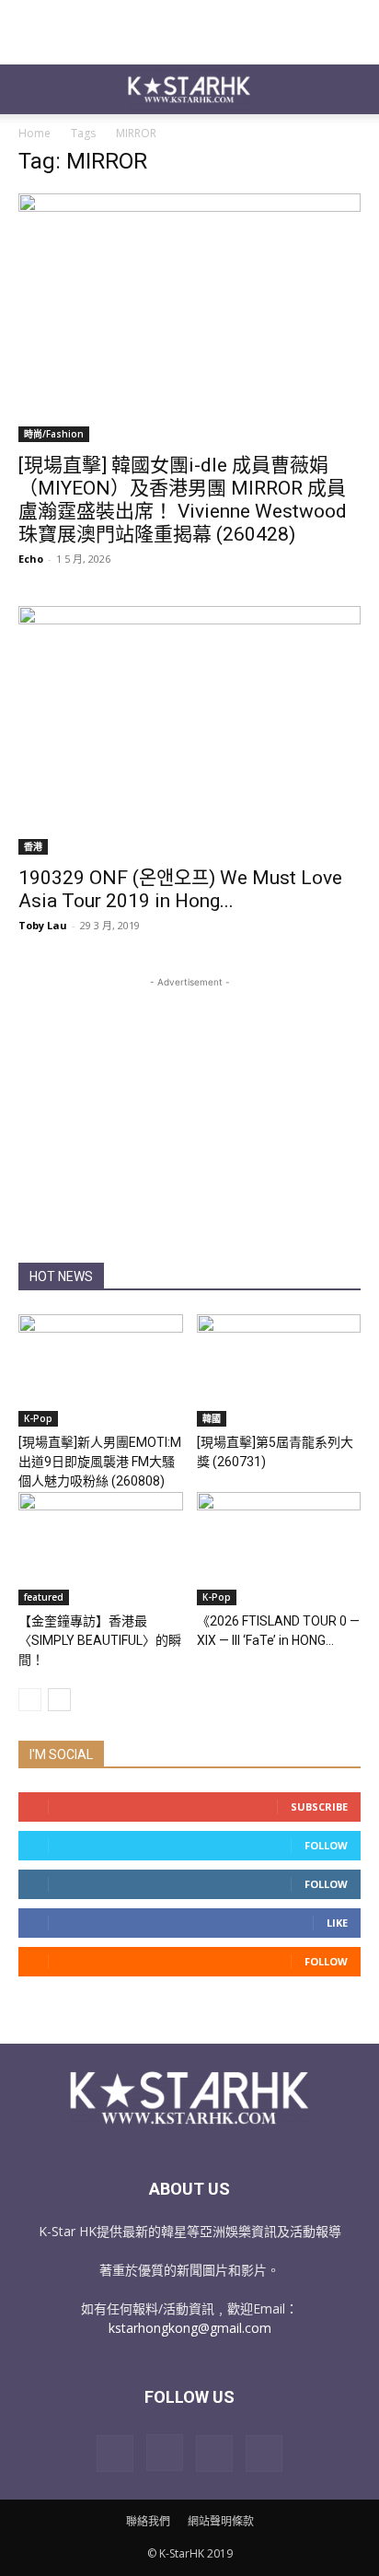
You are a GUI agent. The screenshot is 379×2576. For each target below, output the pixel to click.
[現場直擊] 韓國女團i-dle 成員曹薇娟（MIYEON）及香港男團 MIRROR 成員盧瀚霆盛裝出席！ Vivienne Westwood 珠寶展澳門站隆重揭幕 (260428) (183, 500)
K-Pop (38, 1418)
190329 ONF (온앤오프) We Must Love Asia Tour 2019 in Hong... (180, 889)
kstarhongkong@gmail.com (190, 2328)
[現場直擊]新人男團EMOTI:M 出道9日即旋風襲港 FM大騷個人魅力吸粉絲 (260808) (100, 1462)
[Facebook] (115, 2454)
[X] (214, 2454)
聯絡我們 (148, 2521)
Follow (326, 1845)
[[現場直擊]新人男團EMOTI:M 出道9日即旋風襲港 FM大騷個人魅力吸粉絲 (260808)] (101, 1371)
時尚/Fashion (54, 434)
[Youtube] (264, 2454)
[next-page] (59, 1700)
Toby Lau (43, 925)
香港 (33, 846)
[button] (31, 89)
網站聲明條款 (221, 2521)
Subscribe (319, 1807)
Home (34, 133)
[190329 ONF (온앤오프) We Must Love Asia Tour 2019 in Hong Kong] (189, 730)
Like (337, 1923)
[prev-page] (30, 1700)
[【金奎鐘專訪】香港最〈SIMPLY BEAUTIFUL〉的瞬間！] (101, 1549)
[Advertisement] (189, 32)
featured (44, 1597)
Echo (31, 559)
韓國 (212, 1418)
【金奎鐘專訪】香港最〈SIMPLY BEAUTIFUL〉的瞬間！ (100, 1640)
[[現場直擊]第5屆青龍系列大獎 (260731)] (279, 1371)
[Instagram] (165, 2453)
